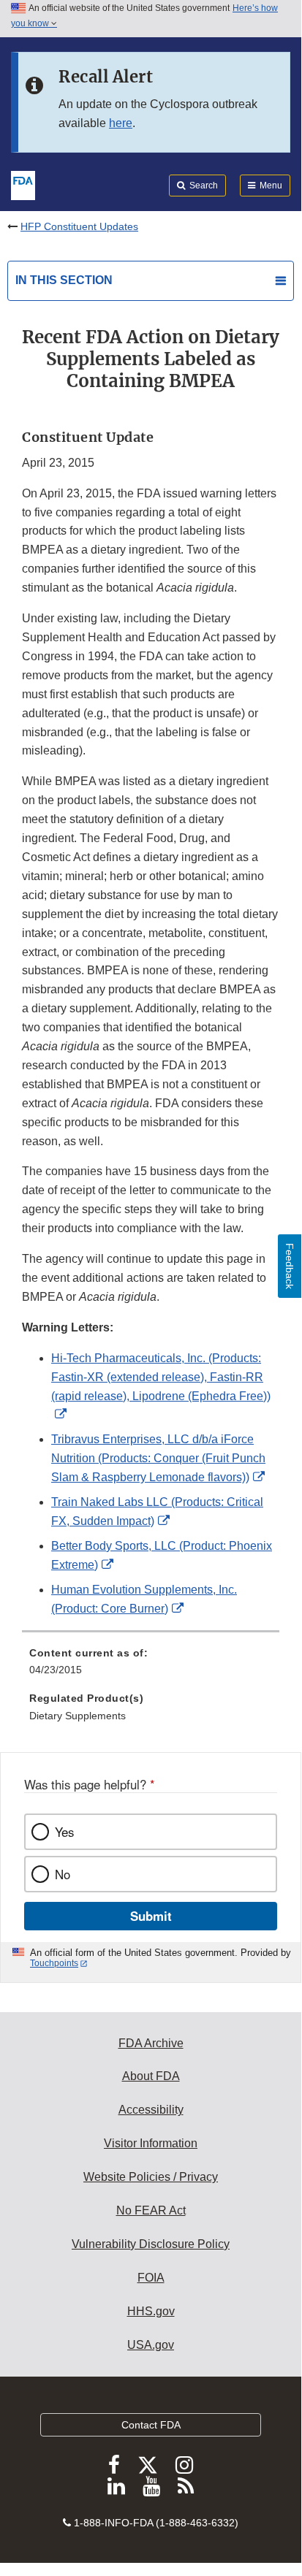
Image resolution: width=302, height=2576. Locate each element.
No (63, 1874)
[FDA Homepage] (23, 184)
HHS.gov (151, 2311)
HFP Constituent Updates (79, 226)
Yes (64, 1832)
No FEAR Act (151, 2210)
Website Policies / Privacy (151, 2177)
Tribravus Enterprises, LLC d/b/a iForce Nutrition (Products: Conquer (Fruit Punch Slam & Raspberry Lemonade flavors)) (158, 1458)
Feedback (290, 1266)
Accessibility (151, 2110)
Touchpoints (54, 1963)
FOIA (151, 2278)
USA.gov (151, 2345)
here (121, 123)
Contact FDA (151, 2425)
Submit (151, 1916)
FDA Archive (151, 2043)
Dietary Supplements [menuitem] (78, 1716)
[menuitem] (151, 1667)
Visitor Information (151, 2143)
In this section (64, 280)
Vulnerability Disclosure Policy (151, 2244)
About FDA (151, 2076)
